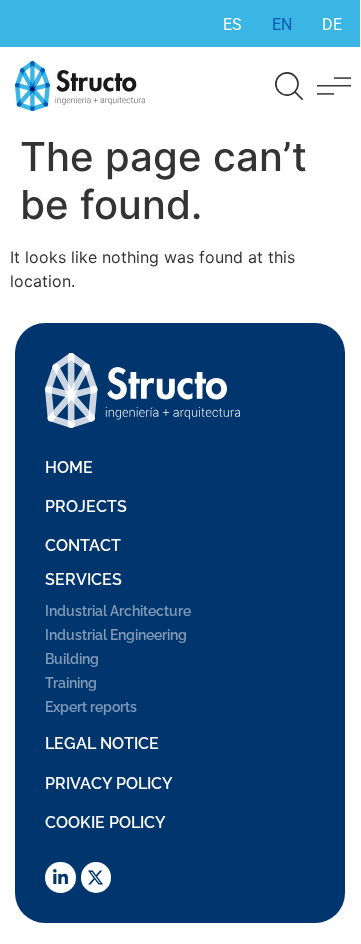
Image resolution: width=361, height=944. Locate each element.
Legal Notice (102, 743)
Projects (86, 506)
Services (83, 579)
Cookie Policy (105, 822)
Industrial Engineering (116, 635)
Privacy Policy (109, 783)
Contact (83, 545)
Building (72, 659)
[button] (334, 86)
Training (71, 683)
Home (69, 467)
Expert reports (91, 707)
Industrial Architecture (118, 611)
